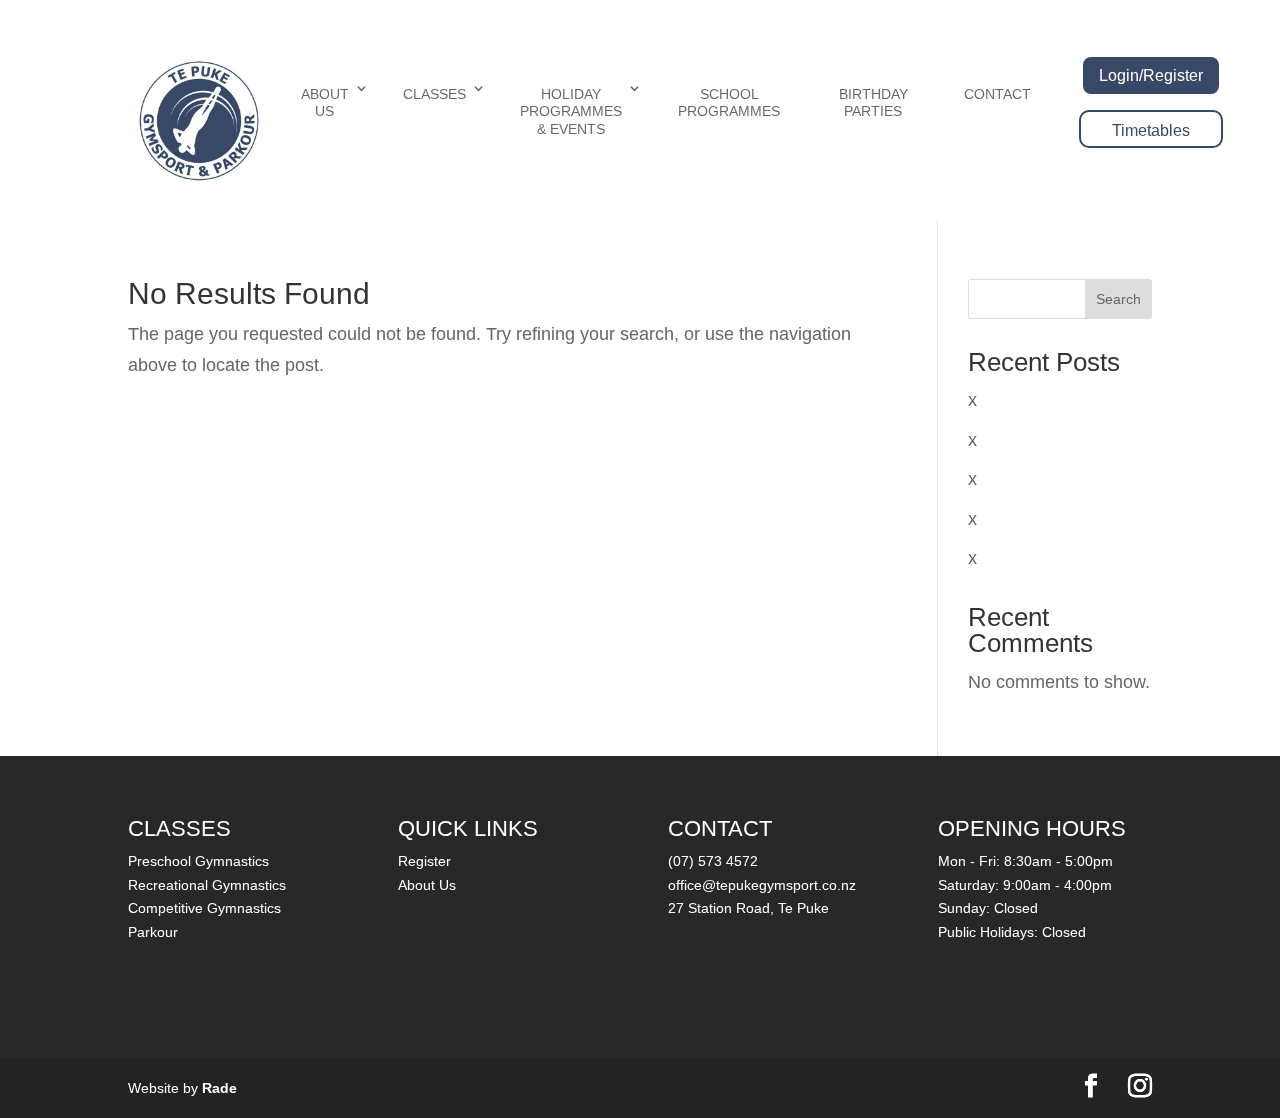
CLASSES (434, 94)
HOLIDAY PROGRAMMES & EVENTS (571, 111)
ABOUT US (325, 103)
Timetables (1151, 130)
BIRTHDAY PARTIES (873, 103)
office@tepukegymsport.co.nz (762, 885)
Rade (219, 1088)
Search (1118, 299)
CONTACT (997, 94)
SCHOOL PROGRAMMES (729, 103)
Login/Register (1151, 75)
